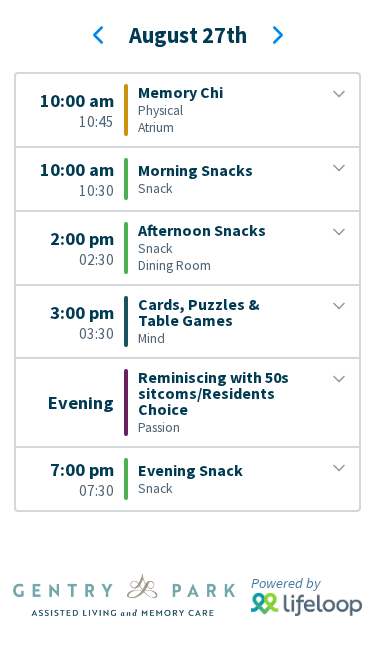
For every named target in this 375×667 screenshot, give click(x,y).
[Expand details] (339, 94)
